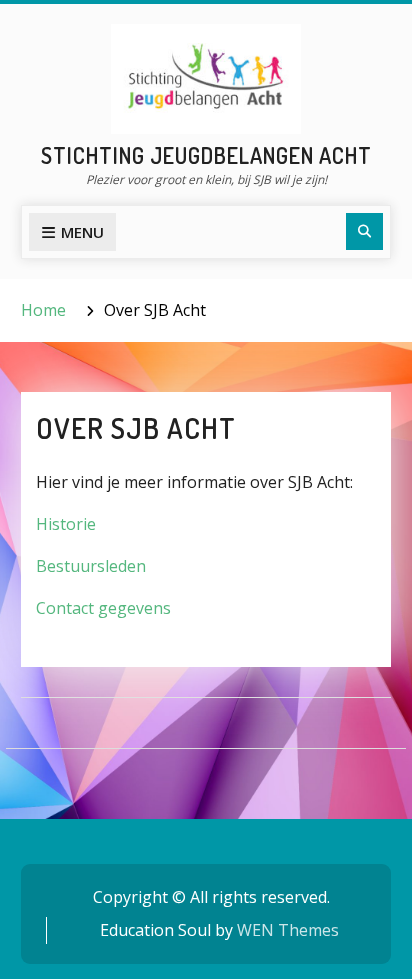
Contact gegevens (103, 608)
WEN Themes (288, 930)
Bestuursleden (91, 566)
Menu (82, 232)
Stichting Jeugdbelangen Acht (206, 155)
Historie (66, 524)
